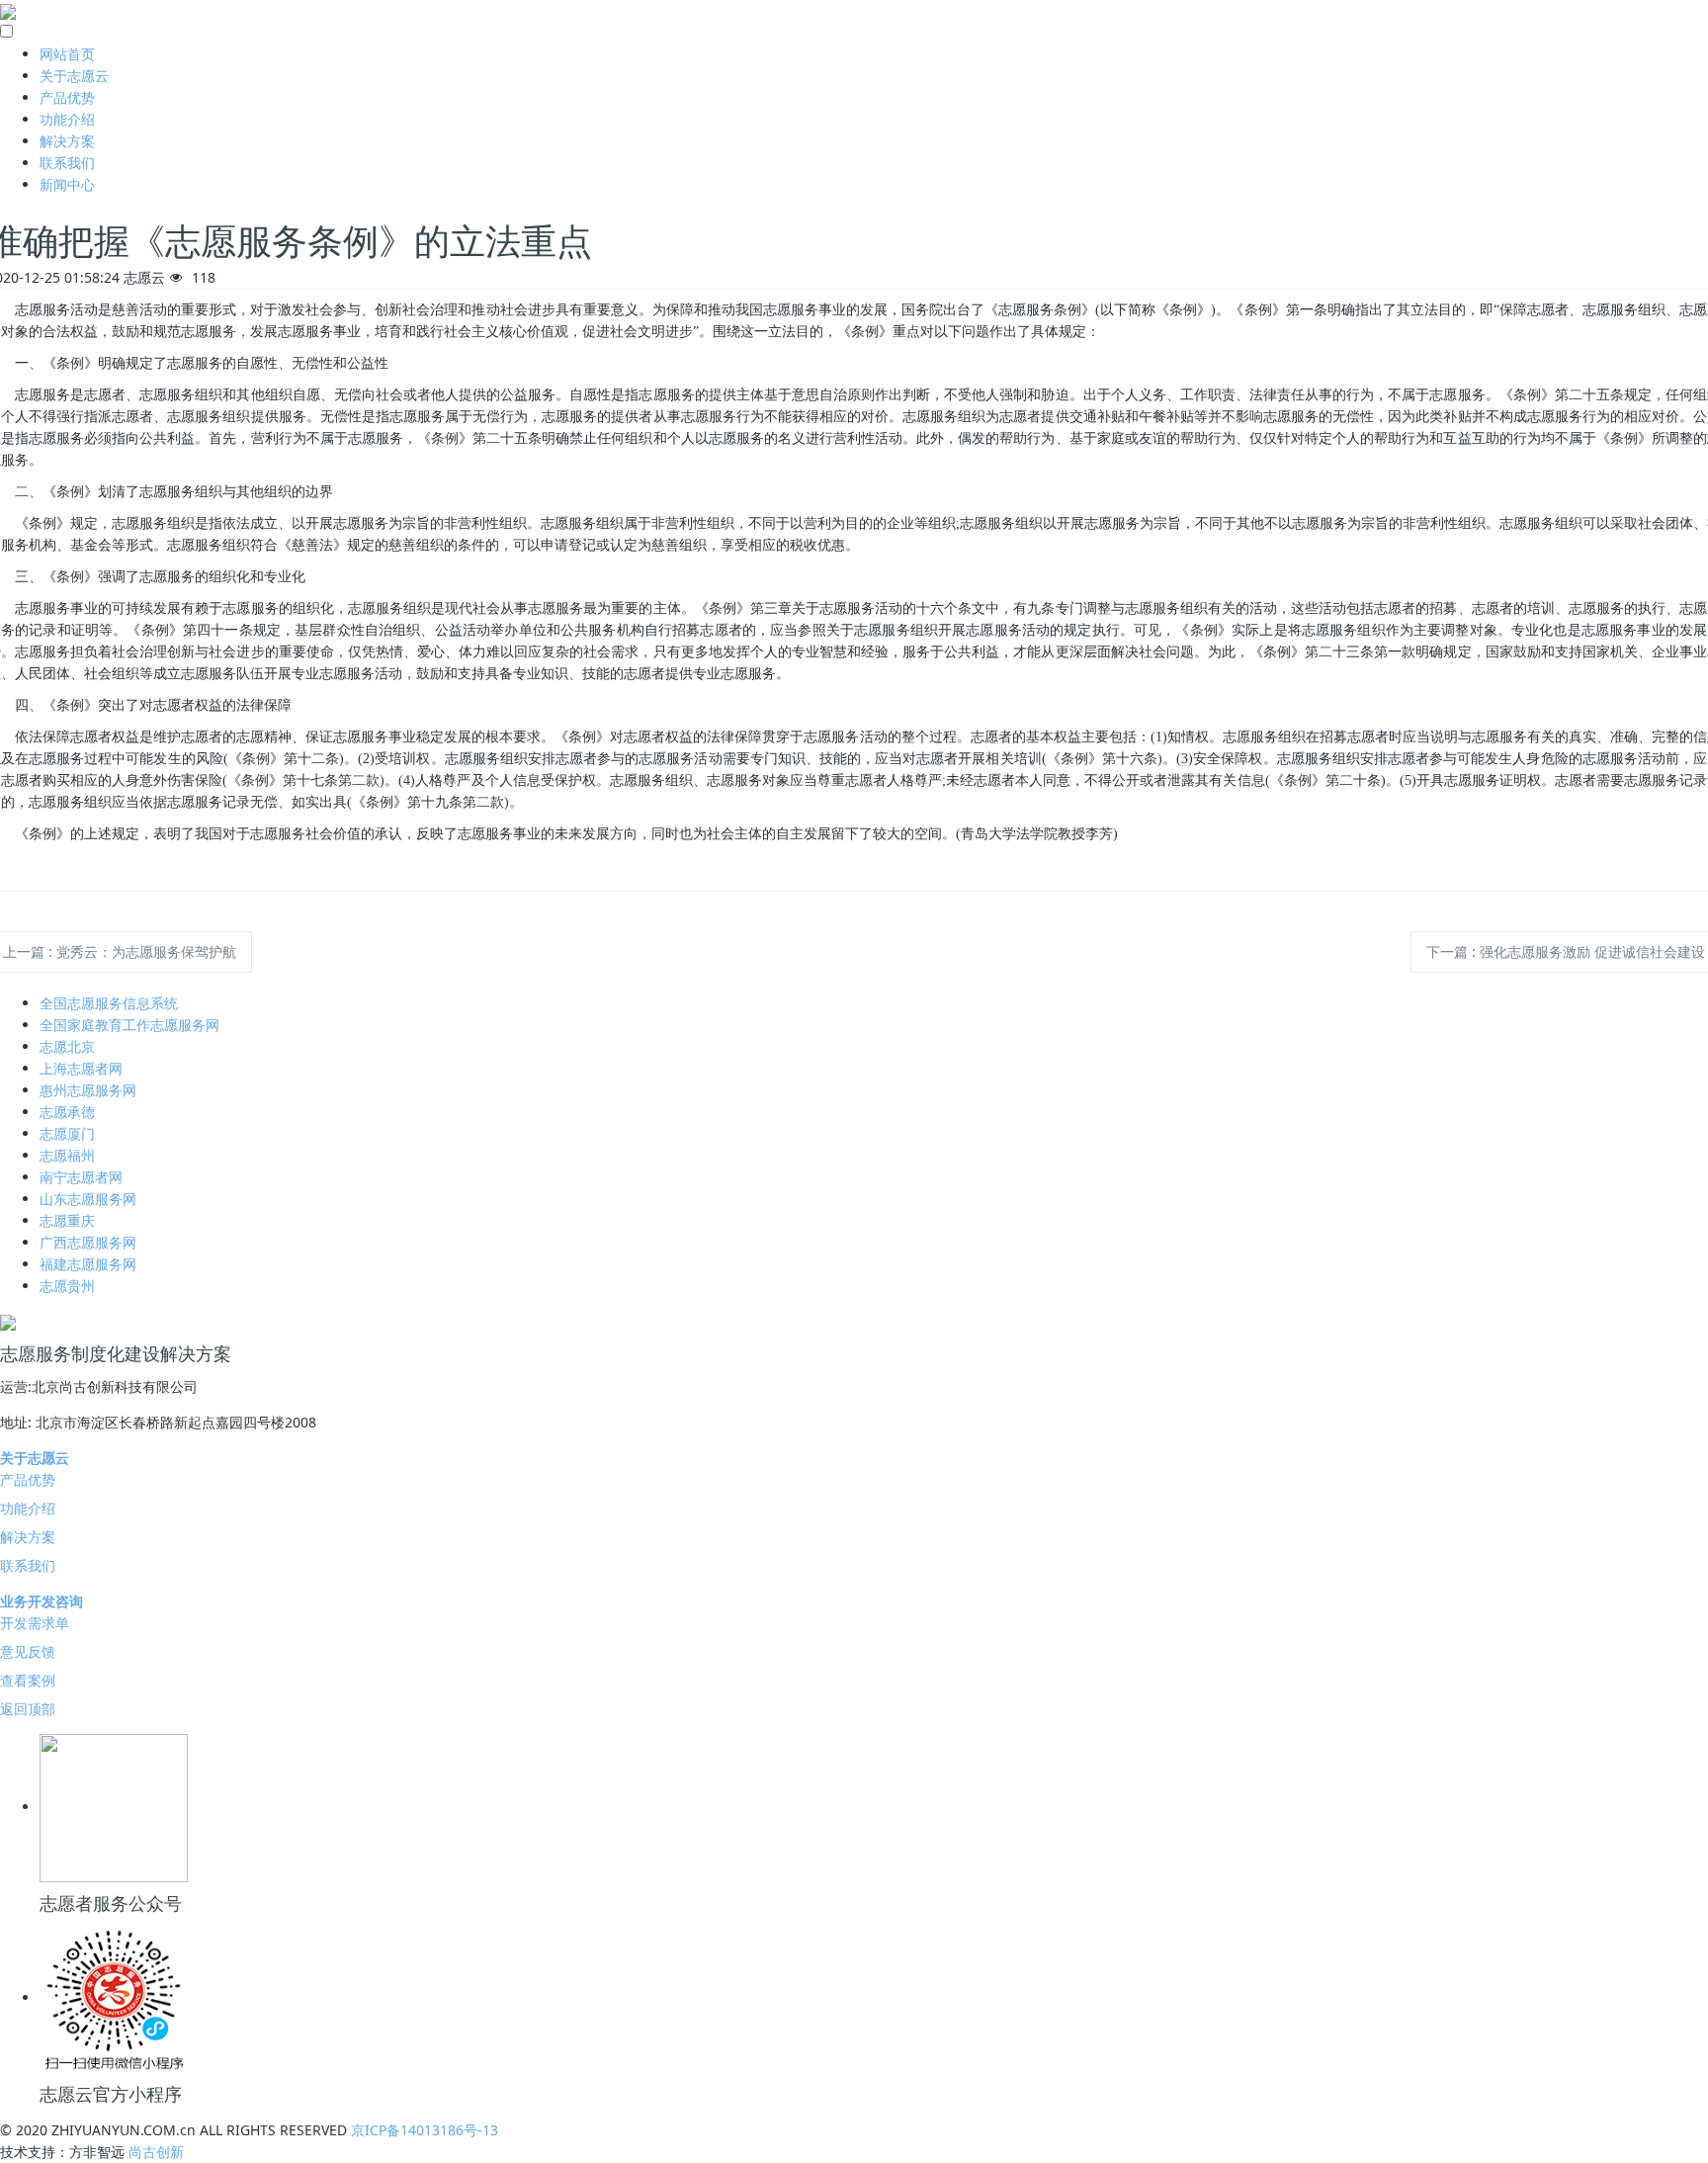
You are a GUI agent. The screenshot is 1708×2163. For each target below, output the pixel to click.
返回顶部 (28, 1709)
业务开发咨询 (42, 1601)
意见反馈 (28, 1651)
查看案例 (28, 1680)
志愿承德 (67, 1112)
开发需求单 (35, 1623)
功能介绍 (67, 119)
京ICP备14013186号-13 (425, 2130)
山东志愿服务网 (88, 1199)
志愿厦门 (67, 1133)
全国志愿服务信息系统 (109, 1003)
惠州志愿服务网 (88, 1090)
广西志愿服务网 (88, 1242)
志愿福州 (67, 1155)
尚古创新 (156, 2152)
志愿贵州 (67, 1286)
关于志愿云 (74, 76)
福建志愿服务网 (88, 1264)
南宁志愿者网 (81, 1177)
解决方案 (67, 141)
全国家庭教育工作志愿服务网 (129, 1025)
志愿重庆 (67, 1220)
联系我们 (67, 163)
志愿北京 (67, 1046)
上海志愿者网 (81, 1068)
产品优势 (67, 97)
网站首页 (67, 54)
